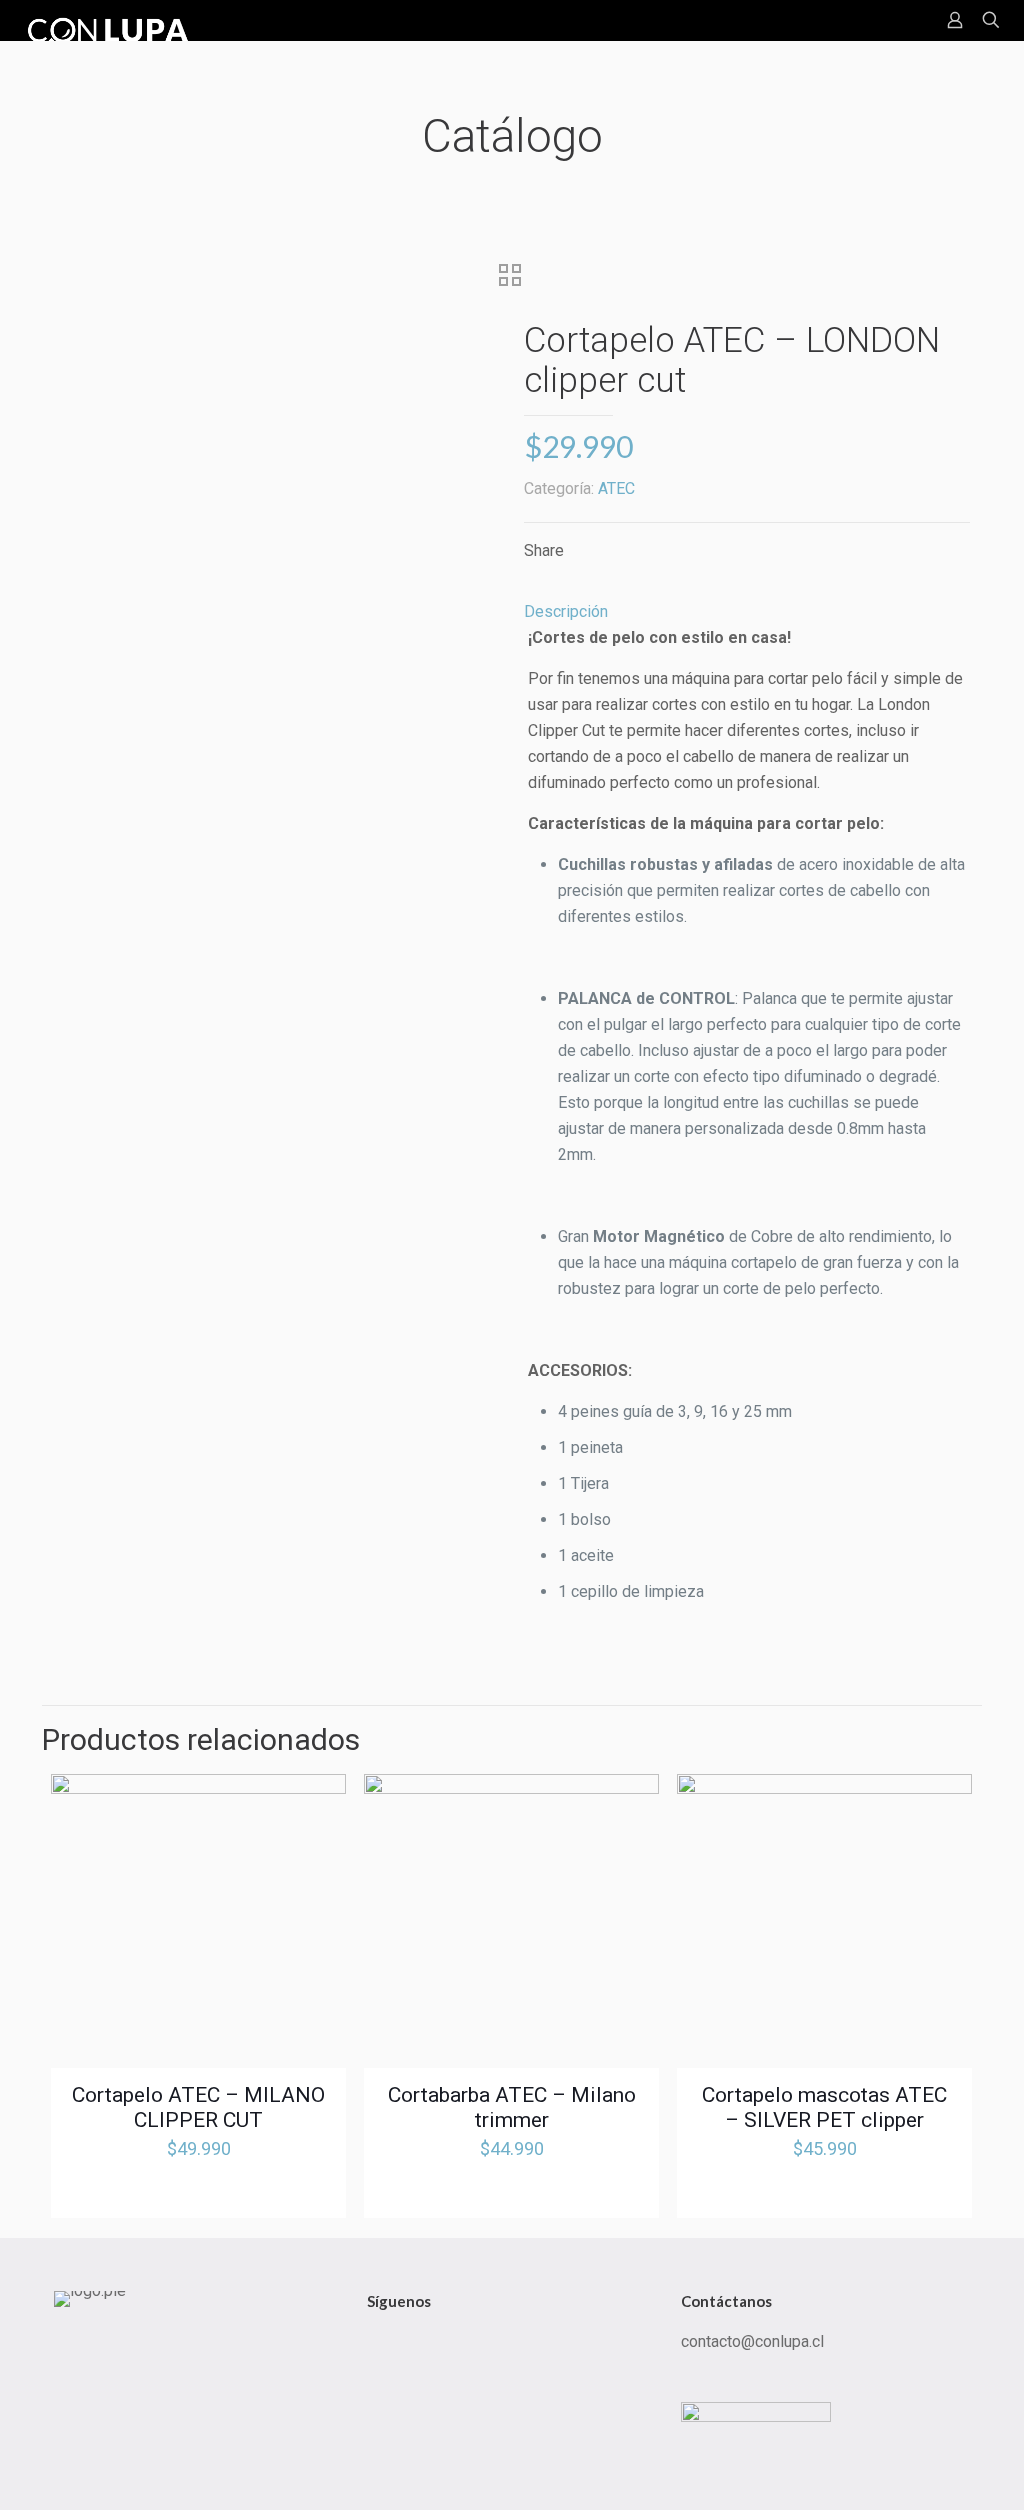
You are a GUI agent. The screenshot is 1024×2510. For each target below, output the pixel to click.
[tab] (747, 612)
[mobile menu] (885, 20)
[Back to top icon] (913, 2469)
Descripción (566, 611)
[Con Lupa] (111, 20)
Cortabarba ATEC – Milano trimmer (512, 2107)
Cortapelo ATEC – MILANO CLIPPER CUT (198, 2107)
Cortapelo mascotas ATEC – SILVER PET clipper (824, 2107)
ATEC (616, 488)
